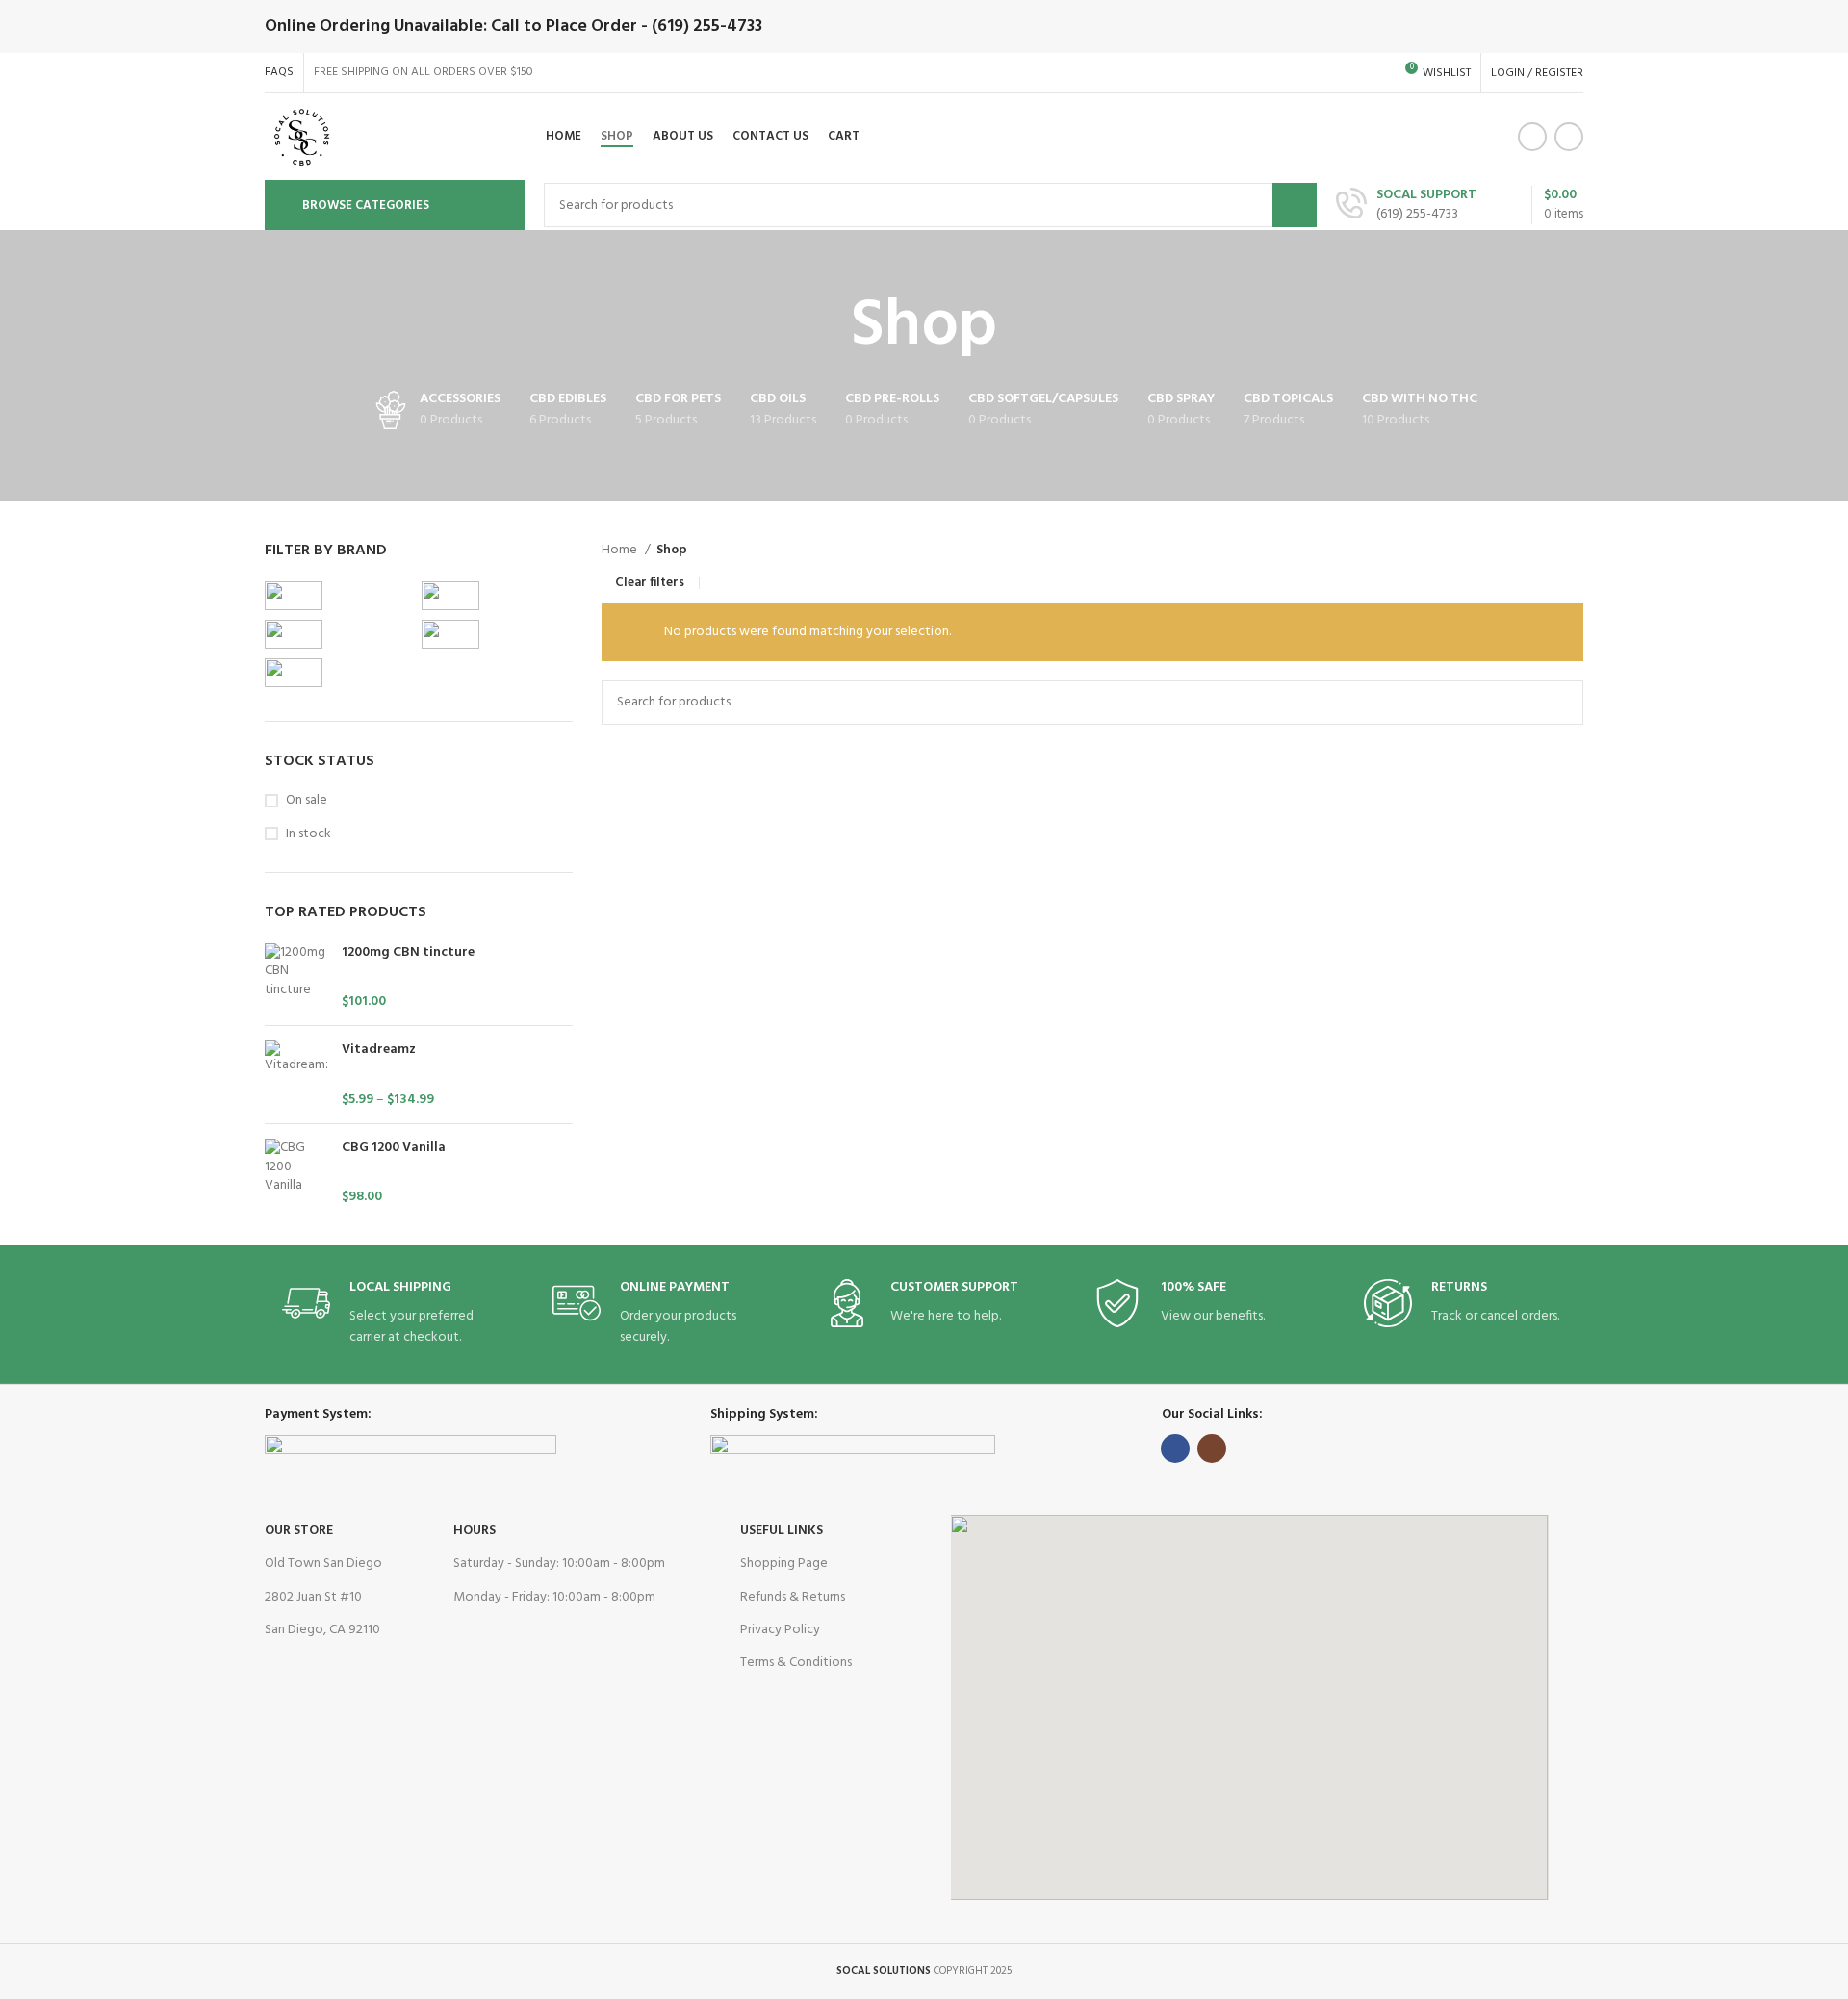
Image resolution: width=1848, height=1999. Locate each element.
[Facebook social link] (1532, 137)
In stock (308, 834)
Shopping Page (784, 1563)
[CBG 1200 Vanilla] (296, 1173)
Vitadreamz (379, 1050)
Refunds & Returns (793, 1597)
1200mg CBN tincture (408, 953)
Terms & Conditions (796, 1663)
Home (621, 551)
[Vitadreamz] (296, 1075)
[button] (1249, 1707)
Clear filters (650, 583)
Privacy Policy (780, 1630)
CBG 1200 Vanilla (394, 1148)
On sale (307, 801)
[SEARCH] (1295, 205)
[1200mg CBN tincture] (296, 977)
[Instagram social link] (1569, 137)
